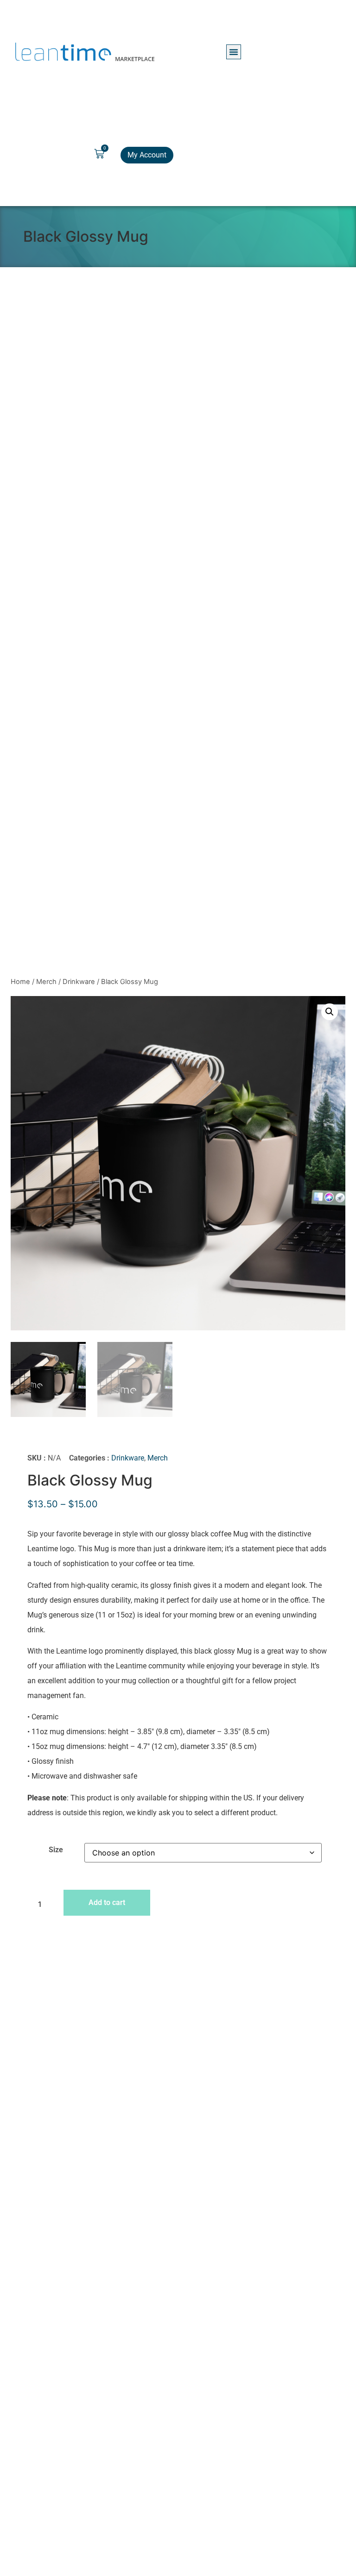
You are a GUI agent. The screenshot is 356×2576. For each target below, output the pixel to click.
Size (56, 1850)
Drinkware (79, 982)
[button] (234, 52)
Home (20, 982)
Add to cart (107, 1902)
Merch (46, 982)
